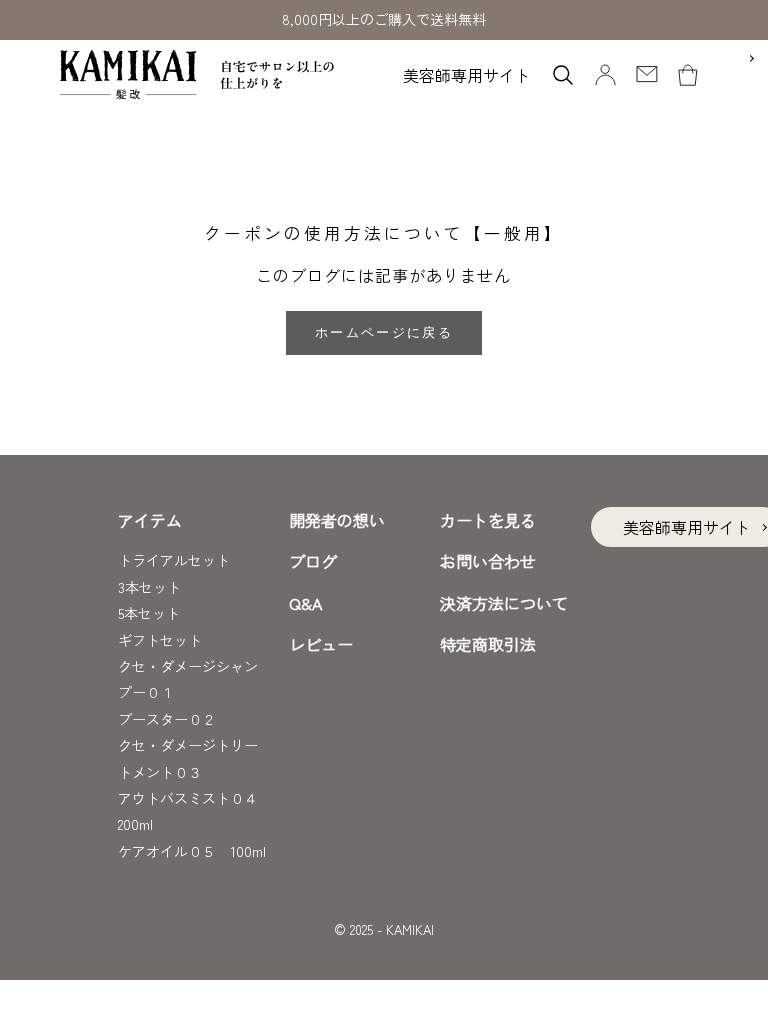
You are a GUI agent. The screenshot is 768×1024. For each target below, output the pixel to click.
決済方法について (504, 603)
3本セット (149, 587)
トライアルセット (174, 560)
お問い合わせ (488, 561)
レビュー (321, 644)
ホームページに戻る (384, 332)
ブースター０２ (167, 719)
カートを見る (488, 520)
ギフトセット (160, 640)
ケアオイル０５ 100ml (192, 851)
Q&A (305, 603)
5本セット (149, 613)
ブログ (313, 561)
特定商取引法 (488, 644)
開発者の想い (337, 520)
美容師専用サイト (467, 75)
